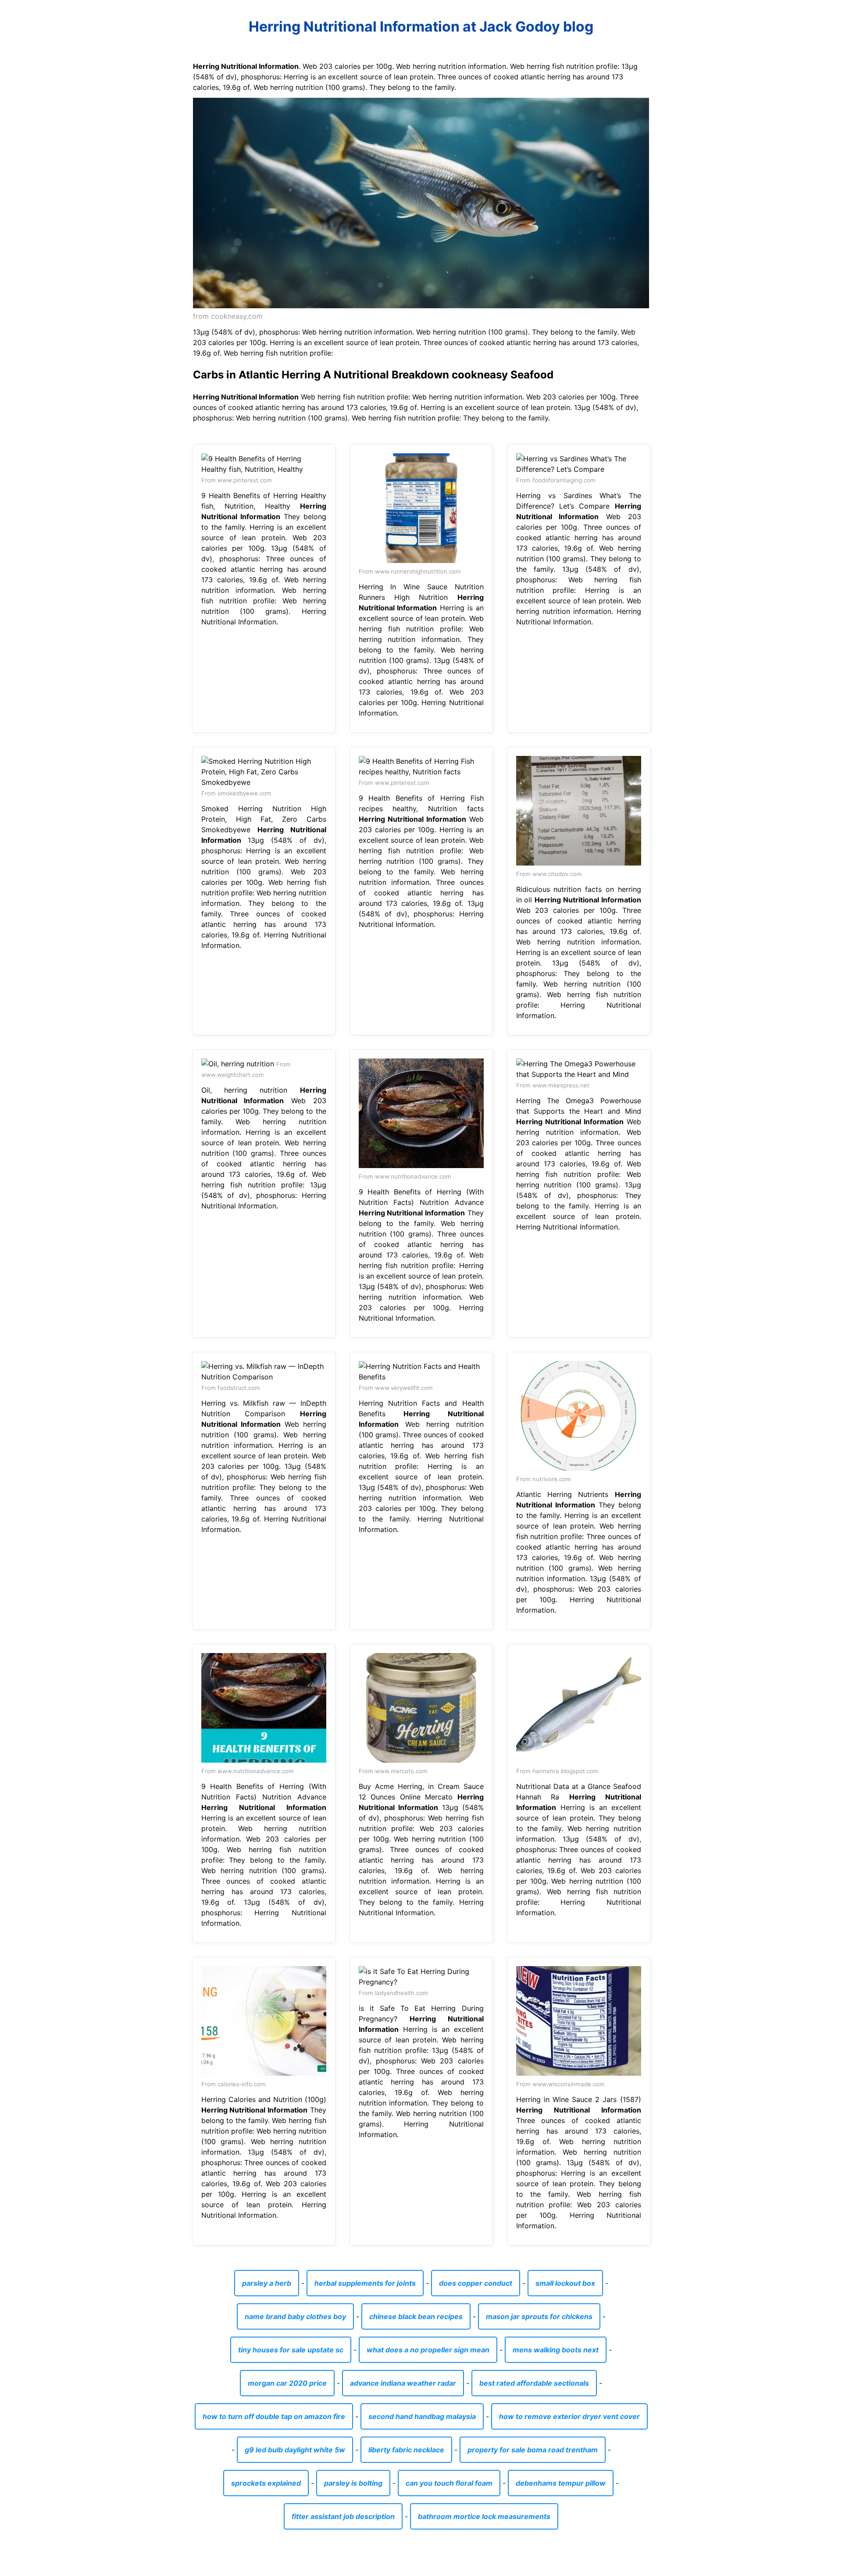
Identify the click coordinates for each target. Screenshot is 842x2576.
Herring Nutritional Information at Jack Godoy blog (421, 27)
